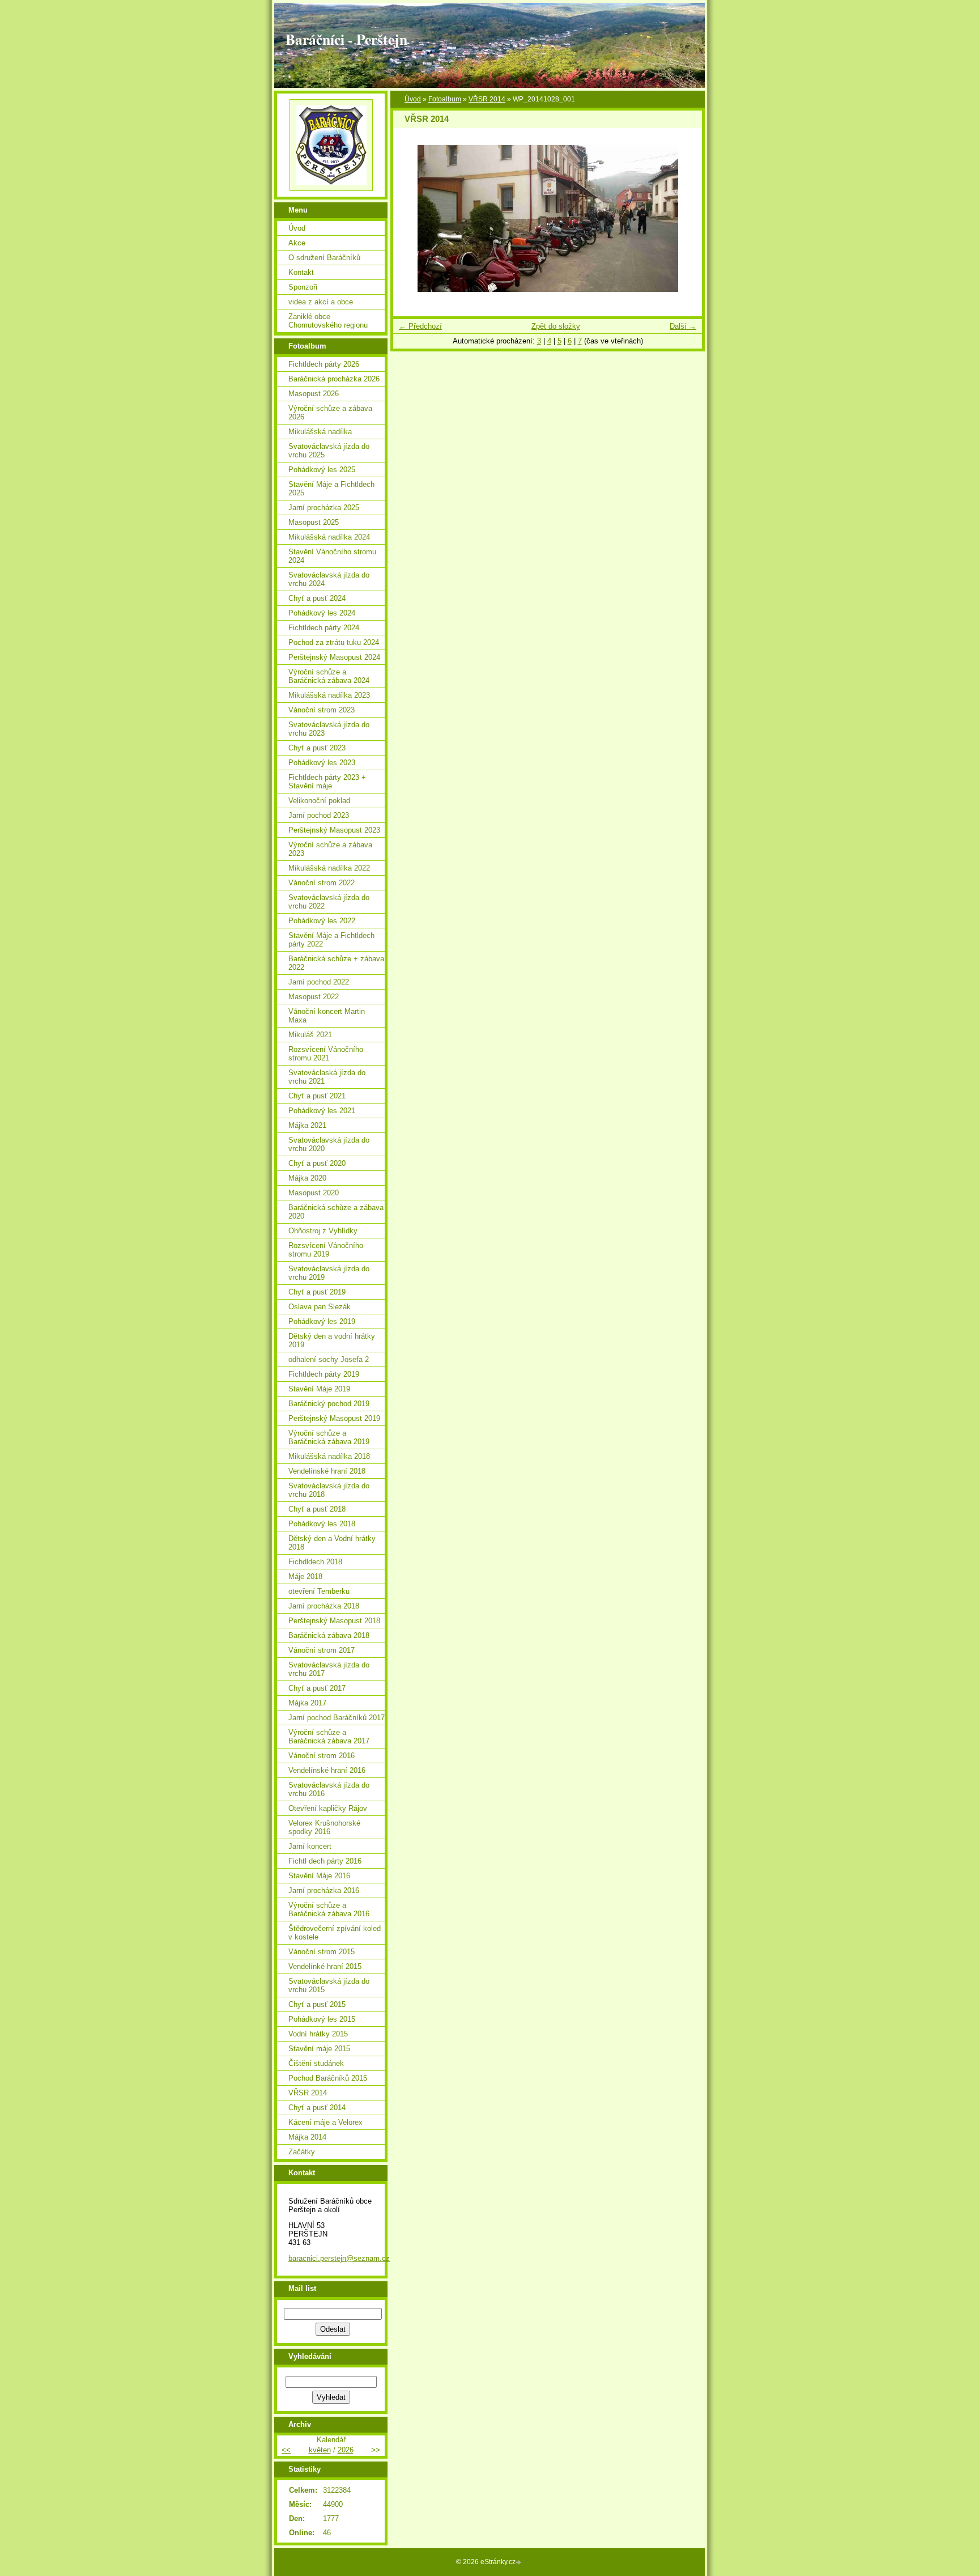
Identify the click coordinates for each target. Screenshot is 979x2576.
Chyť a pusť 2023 (317, 748)
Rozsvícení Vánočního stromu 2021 (326, 1054)
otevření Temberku (319, 1591)
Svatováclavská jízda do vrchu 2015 (329, 1985)
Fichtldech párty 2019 (324, 1374)
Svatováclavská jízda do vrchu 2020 (329, 1144)
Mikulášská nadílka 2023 (329, 695)
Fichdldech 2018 (315, 1562)
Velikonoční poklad (319, 801)
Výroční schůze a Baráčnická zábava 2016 (329, 1909)
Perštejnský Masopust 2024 (334, 657)
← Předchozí (420, 326)
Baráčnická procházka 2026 (334, 379)
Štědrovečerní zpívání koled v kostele (335, 1933)
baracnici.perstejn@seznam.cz (339, 2258)
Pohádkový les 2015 (322, 2019)
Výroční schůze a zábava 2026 (330, 413)
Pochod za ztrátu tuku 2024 (334, 642)
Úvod (413, 99)
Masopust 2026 (314, 394)
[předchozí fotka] (412, 218)
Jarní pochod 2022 (319, 982)
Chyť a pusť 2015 (317, 2004)
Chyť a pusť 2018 (317, 1509)
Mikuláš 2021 (310, 1035)
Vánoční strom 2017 (322, 1650)
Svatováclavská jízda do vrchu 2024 (329, 579)
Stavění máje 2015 (319, 2049)
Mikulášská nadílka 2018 (329, 1456)
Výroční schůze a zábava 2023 (330, 849)
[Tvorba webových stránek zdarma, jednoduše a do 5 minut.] (520, 2563)
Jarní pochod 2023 (319, 815)
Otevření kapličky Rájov (328, 1808)
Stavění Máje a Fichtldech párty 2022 (331, 940)
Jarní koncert (310, 1846)
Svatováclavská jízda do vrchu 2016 (329, 1789)
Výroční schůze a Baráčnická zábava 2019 (329, 1437)
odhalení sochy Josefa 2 (329, 1359)
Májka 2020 (307, 1178)
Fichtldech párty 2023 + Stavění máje (327, 782)
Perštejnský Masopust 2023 (334, 830)
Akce (297, 243)
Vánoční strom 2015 (322, 1952)
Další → (683, 326)
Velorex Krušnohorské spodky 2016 (324, 1827)
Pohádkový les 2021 (322, 1111)
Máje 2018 (305, 1576)
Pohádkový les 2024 (322, 613)
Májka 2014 (307, 2137)
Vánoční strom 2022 (322, 883)
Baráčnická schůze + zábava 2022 (336, 963)
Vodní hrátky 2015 (318, 2034)
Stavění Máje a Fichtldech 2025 (331, 489)
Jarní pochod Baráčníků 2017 (337, 1718)
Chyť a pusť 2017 (317, 1688)
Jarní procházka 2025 (324, 508)
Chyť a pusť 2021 (317, 1096)
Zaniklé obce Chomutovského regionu (328, 321)
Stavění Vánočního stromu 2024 (332, 556)
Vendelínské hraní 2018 (327, 1471)
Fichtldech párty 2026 (324, 364)
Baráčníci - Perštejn (346, 39)
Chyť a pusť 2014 (317, 2108)
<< (286, 2450)
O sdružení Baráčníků (324, 258)
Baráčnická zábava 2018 (329, 1635)
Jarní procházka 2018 (324, 1606)
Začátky (302, 2152)
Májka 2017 (307, 1703)
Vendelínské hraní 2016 (327, 1770)
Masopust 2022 (314, 997)
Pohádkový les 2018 (322, 1524)
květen (320, 2450)
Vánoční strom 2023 (322, 710)
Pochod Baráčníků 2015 (328, 2078)
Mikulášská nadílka (320, 432)
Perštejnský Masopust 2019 (334, 1418)
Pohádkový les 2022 (322, 921)
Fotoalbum (445, 99)
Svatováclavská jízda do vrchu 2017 (329, 1669)
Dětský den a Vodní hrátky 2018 (332, 1543)
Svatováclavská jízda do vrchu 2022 (329, 902)
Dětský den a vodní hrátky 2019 (332, 1340)
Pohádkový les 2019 (322, 1321)
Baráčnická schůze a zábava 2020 (336, 1212)
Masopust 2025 (314, 522)
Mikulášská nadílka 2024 (329, 537)
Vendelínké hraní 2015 (325, 1966)
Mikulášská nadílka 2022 (329, 868)
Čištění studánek (316, 2063)
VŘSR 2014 (487, 99)
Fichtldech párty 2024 (324, 628)
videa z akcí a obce (321, 302)
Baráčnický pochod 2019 (329, 1404)
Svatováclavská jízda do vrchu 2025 (329, 451)
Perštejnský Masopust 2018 (334, 1621)
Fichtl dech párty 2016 (325, 1861)
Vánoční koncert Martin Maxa (327, 1016)
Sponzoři (303, 287)
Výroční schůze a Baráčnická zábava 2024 (329, 676)
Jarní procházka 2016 (324, 1890)
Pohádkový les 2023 (322, 763)
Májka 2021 (307, 1125)
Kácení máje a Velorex (325, 2122)
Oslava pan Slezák (320, 1307)
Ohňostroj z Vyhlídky (323, 1231)
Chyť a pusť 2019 (317, 1292)
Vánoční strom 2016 (322, 1756)
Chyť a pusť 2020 (317, 1163)
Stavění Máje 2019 (319, 1389)
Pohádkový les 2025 (322, 470)
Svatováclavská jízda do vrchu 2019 (329, 1273)
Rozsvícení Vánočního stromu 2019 (326, 1250)
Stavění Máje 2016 (319, 1876)
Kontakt (301, 272)
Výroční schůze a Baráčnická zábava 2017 (329, 1737)
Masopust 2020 (314, 1193)
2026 (346, 2450)
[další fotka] (684, 218)
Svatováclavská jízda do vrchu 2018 (329, 1490)
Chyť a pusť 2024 (317, 598)
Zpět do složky (556, 326)
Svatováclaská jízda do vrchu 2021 (327, 1077)
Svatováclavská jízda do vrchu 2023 (329, 729)
